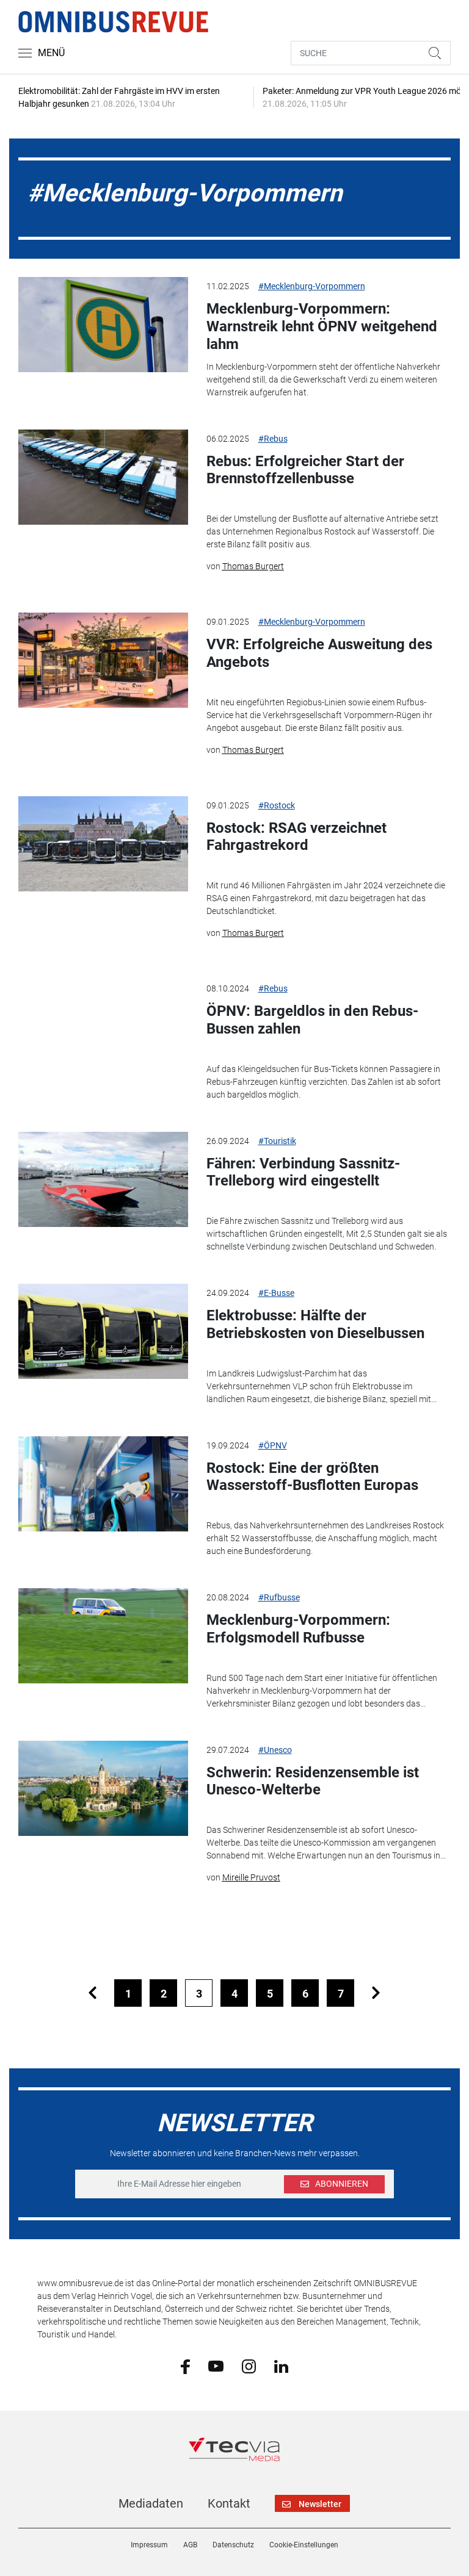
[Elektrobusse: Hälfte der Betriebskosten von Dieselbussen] (103, 1331)
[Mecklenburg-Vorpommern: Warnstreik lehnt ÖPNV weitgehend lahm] (103, 325)
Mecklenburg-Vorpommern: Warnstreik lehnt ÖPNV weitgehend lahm (322, 326)
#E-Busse (276, 1293)
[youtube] (216, 2366)
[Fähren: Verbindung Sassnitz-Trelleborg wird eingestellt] (103, 1179)
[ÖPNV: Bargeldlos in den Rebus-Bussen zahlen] (103, 1027)
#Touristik (277, 1141)
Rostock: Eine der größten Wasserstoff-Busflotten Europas (312, 1477)
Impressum (149, 2545)
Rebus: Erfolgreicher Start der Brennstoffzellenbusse (305, 470)
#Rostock (277, 805)
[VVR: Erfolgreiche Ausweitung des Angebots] (103, 660)
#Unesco (275, 1750)
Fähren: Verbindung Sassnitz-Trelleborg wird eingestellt (303, 1172)
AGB (190, 2545)
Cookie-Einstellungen (304, 2545)
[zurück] (93, 1993)
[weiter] (376, 1993)
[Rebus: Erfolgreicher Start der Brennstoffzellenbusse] (103, 477)
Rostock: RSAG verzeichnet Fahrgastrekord (296, 837)
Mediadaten (151, 2503)
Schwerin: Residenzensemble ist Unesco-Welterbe (313, 1781)
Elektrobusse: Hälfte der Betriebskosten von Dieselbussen (315, 1324)
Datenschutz (233, 2545)
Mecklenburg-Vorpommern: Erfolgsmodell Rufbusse (298, 1629)
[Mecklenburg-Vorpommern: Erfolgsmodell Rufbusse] (103, 1636)
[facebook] (185, 2366)
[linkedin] (281, 2366)
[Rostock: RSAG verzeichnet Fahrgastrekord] (103, 844)
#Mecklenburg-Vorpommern (312, 286)
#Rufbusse (279, 1597)
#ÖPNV (273, 1445)
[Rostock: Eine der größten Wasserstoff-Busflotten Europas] (103, 1484)
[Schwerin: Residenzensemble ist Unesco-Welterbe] (103, 1788)
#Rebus (273, 439)
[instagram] (249, 2366)
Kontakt (229, 2503)
